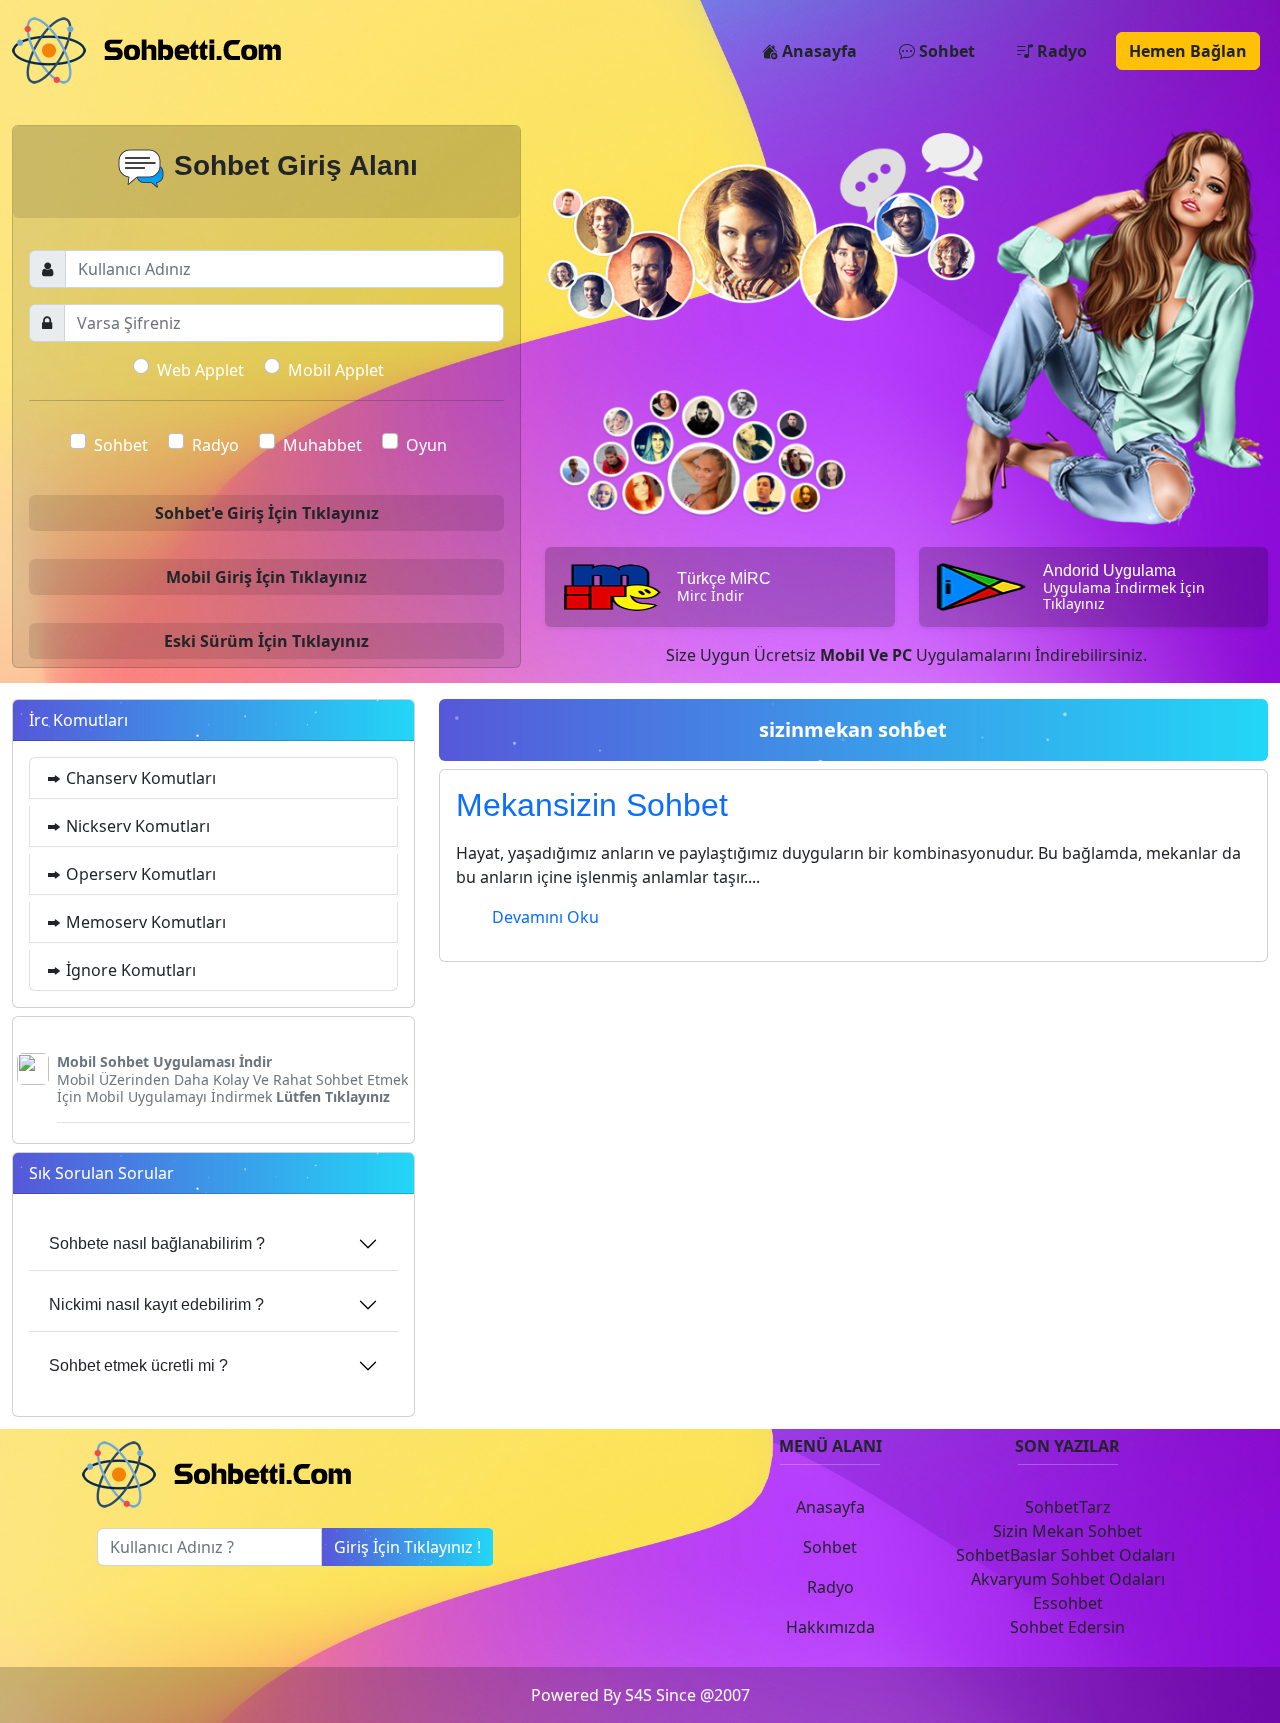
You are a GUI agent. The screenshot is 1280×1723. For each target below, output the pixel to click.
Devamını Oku (545, 917)
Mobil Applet (336, 370)
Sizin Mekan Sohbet (1067, 1531)
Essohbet (1068, 1603)
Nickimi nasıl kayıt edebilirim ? (156, 1304)
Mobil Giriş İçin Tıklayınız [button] (266, 577)
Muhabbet (322, 445)
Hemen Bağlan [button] (1188, 51)
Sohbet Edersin (1067, 1627)
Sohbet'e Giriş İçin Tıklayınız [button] (267, 513)
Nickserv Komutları (136, 826)
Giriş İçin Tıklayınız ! (407, 1547)
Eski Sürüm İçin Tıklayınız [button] (266, 641)
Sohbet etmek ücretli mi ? (138, 1365)
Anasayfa (817, 51)
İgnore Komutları (129, 970)
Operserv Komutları (139, 874)
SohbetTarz (1068, 1507)
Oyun (426, 445)
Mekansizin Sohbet (592, 805)
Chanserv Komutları (139, 778)
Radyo (1060, 51)
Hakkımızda (830, 1627)
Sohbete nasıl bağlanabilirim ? (157, 1243)
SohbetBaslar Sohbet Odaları (1067, 1555)
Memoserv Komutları (144, 922)
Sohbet (945, 51)
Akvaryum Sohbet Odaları (1068, 1579)
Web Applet (200, 370)
